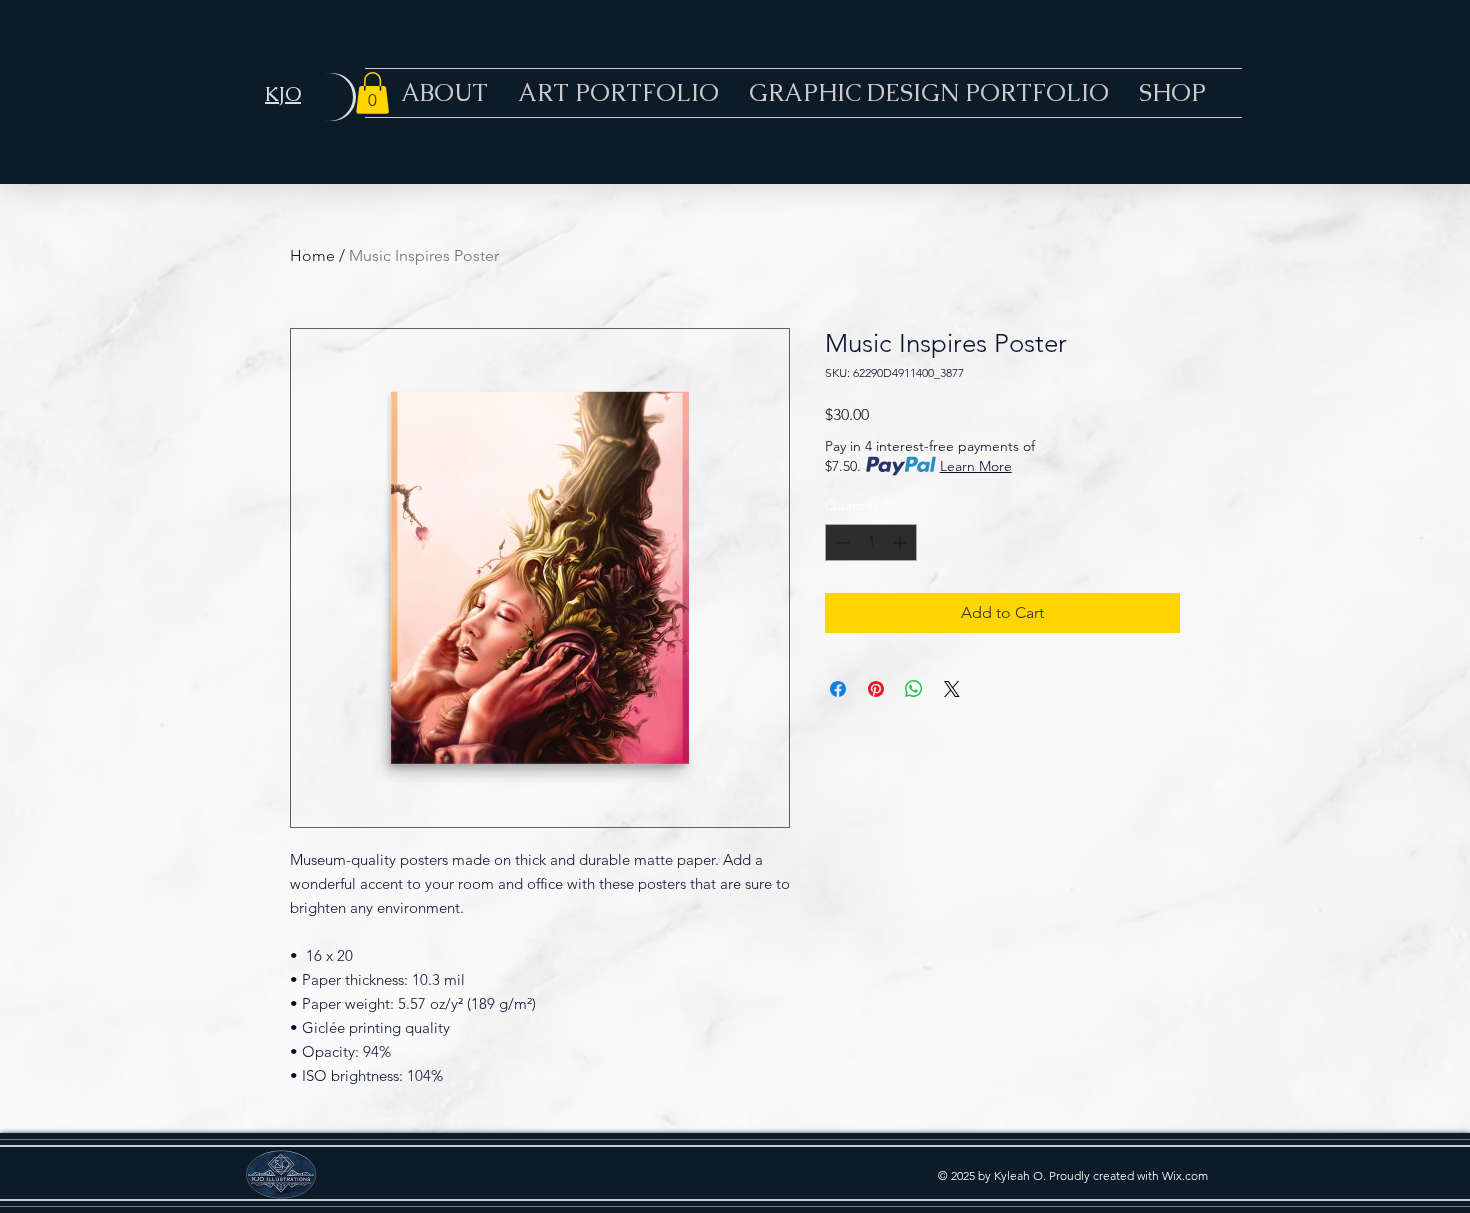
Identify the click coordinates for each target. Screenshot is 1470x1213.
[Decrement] (840, 542)
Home (312, 255)
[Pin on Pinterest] (876, 689)
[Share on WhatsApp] (914, 689)
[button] (372, 93)
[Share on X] (952, 689)
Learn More (976, 466)
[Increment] (901, 542)
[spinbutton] (871, 542)
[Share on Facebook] (838, 689)
